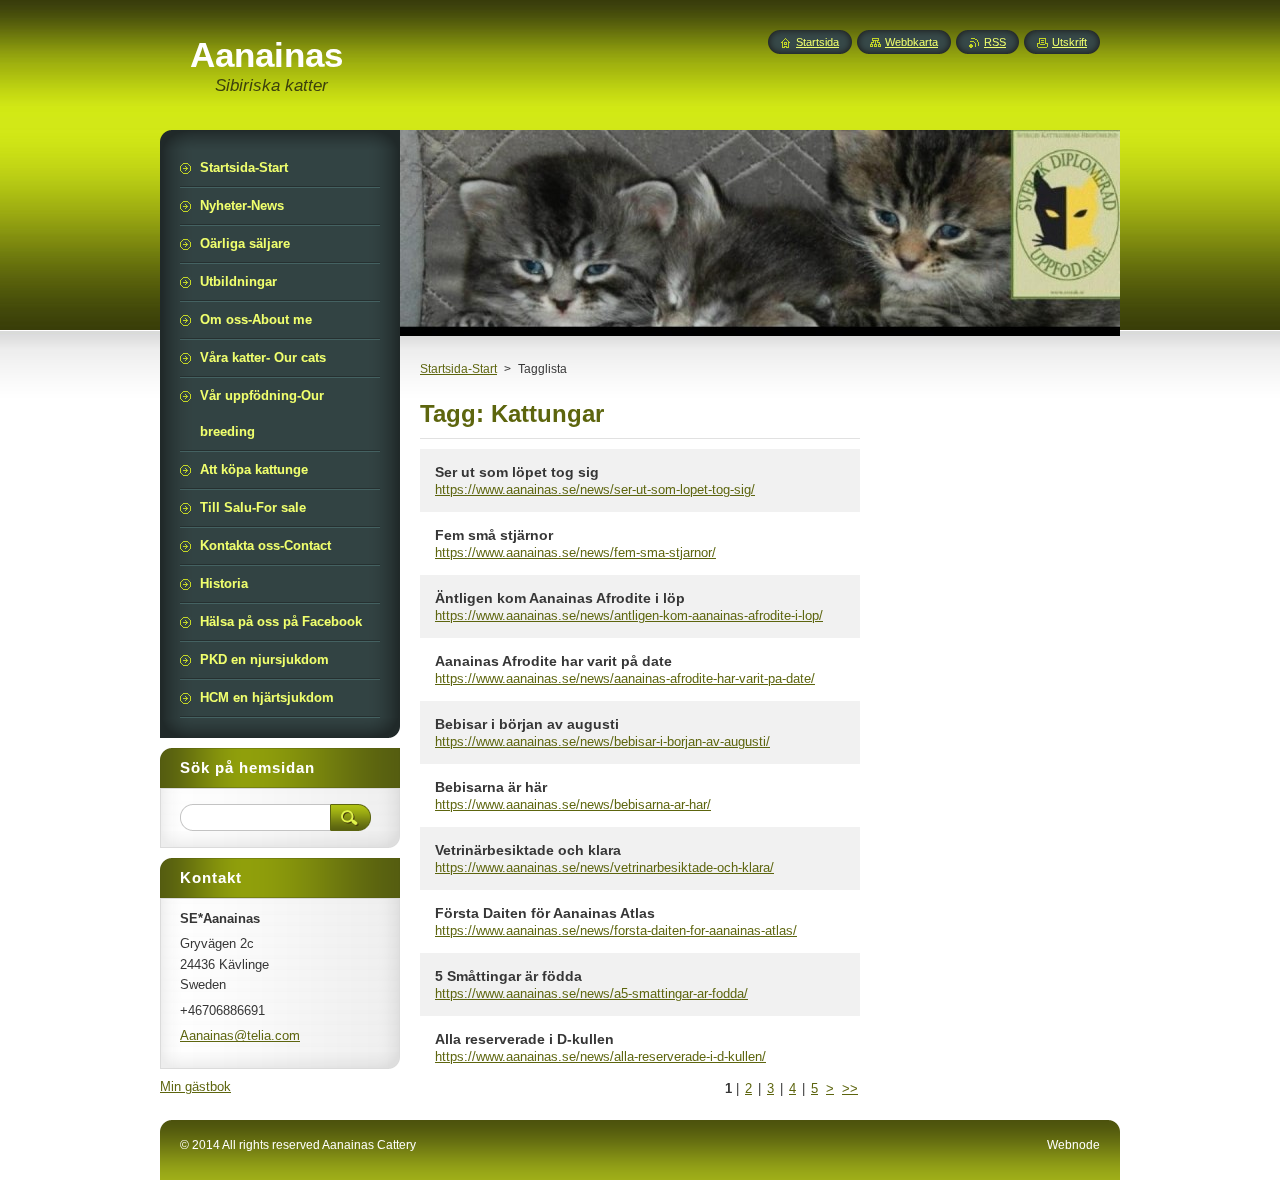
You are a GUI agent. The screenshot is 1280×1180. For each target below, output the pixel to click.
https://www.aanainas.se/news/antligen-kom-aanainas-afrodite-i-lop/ (629, 615)
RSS (995, 42)
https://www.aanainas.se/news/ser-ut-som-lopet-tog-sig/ (595, 489)
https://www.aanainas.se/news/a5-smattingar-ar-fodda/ (591, 993)
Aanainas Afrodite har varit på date (553, 661)
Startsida (817, 42)
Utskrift (1069, 42)
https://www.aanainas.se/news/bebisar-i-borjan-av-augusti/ (602, 741)
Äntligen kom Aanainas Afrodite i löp (560, 598)
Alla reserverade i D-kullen (524, 1039)
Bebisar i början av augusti (527, 724)
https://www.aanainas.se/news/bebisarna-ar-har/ (573, 804)
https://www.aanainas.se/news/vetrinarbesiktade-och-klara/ (604, 867)
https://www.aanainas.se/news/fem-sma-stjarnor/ (575, 552)
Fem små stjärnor (494, 535)
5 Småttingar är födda (508, 976)
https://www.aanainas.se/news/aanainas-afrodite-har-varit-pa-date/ (625, 678)
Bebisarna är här (491, 787)
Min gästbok (195, 1086)
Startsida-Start (458, 369)
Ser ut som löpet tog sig (517, 472)
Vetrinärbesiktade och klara (528, 850)
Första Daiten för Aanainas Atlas (545, 913)
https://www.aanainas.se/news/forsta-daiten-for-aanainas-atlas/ (616, 930)
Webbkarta (911, 42)
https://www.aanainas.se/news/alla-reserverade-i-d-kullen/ (600, 1056)
